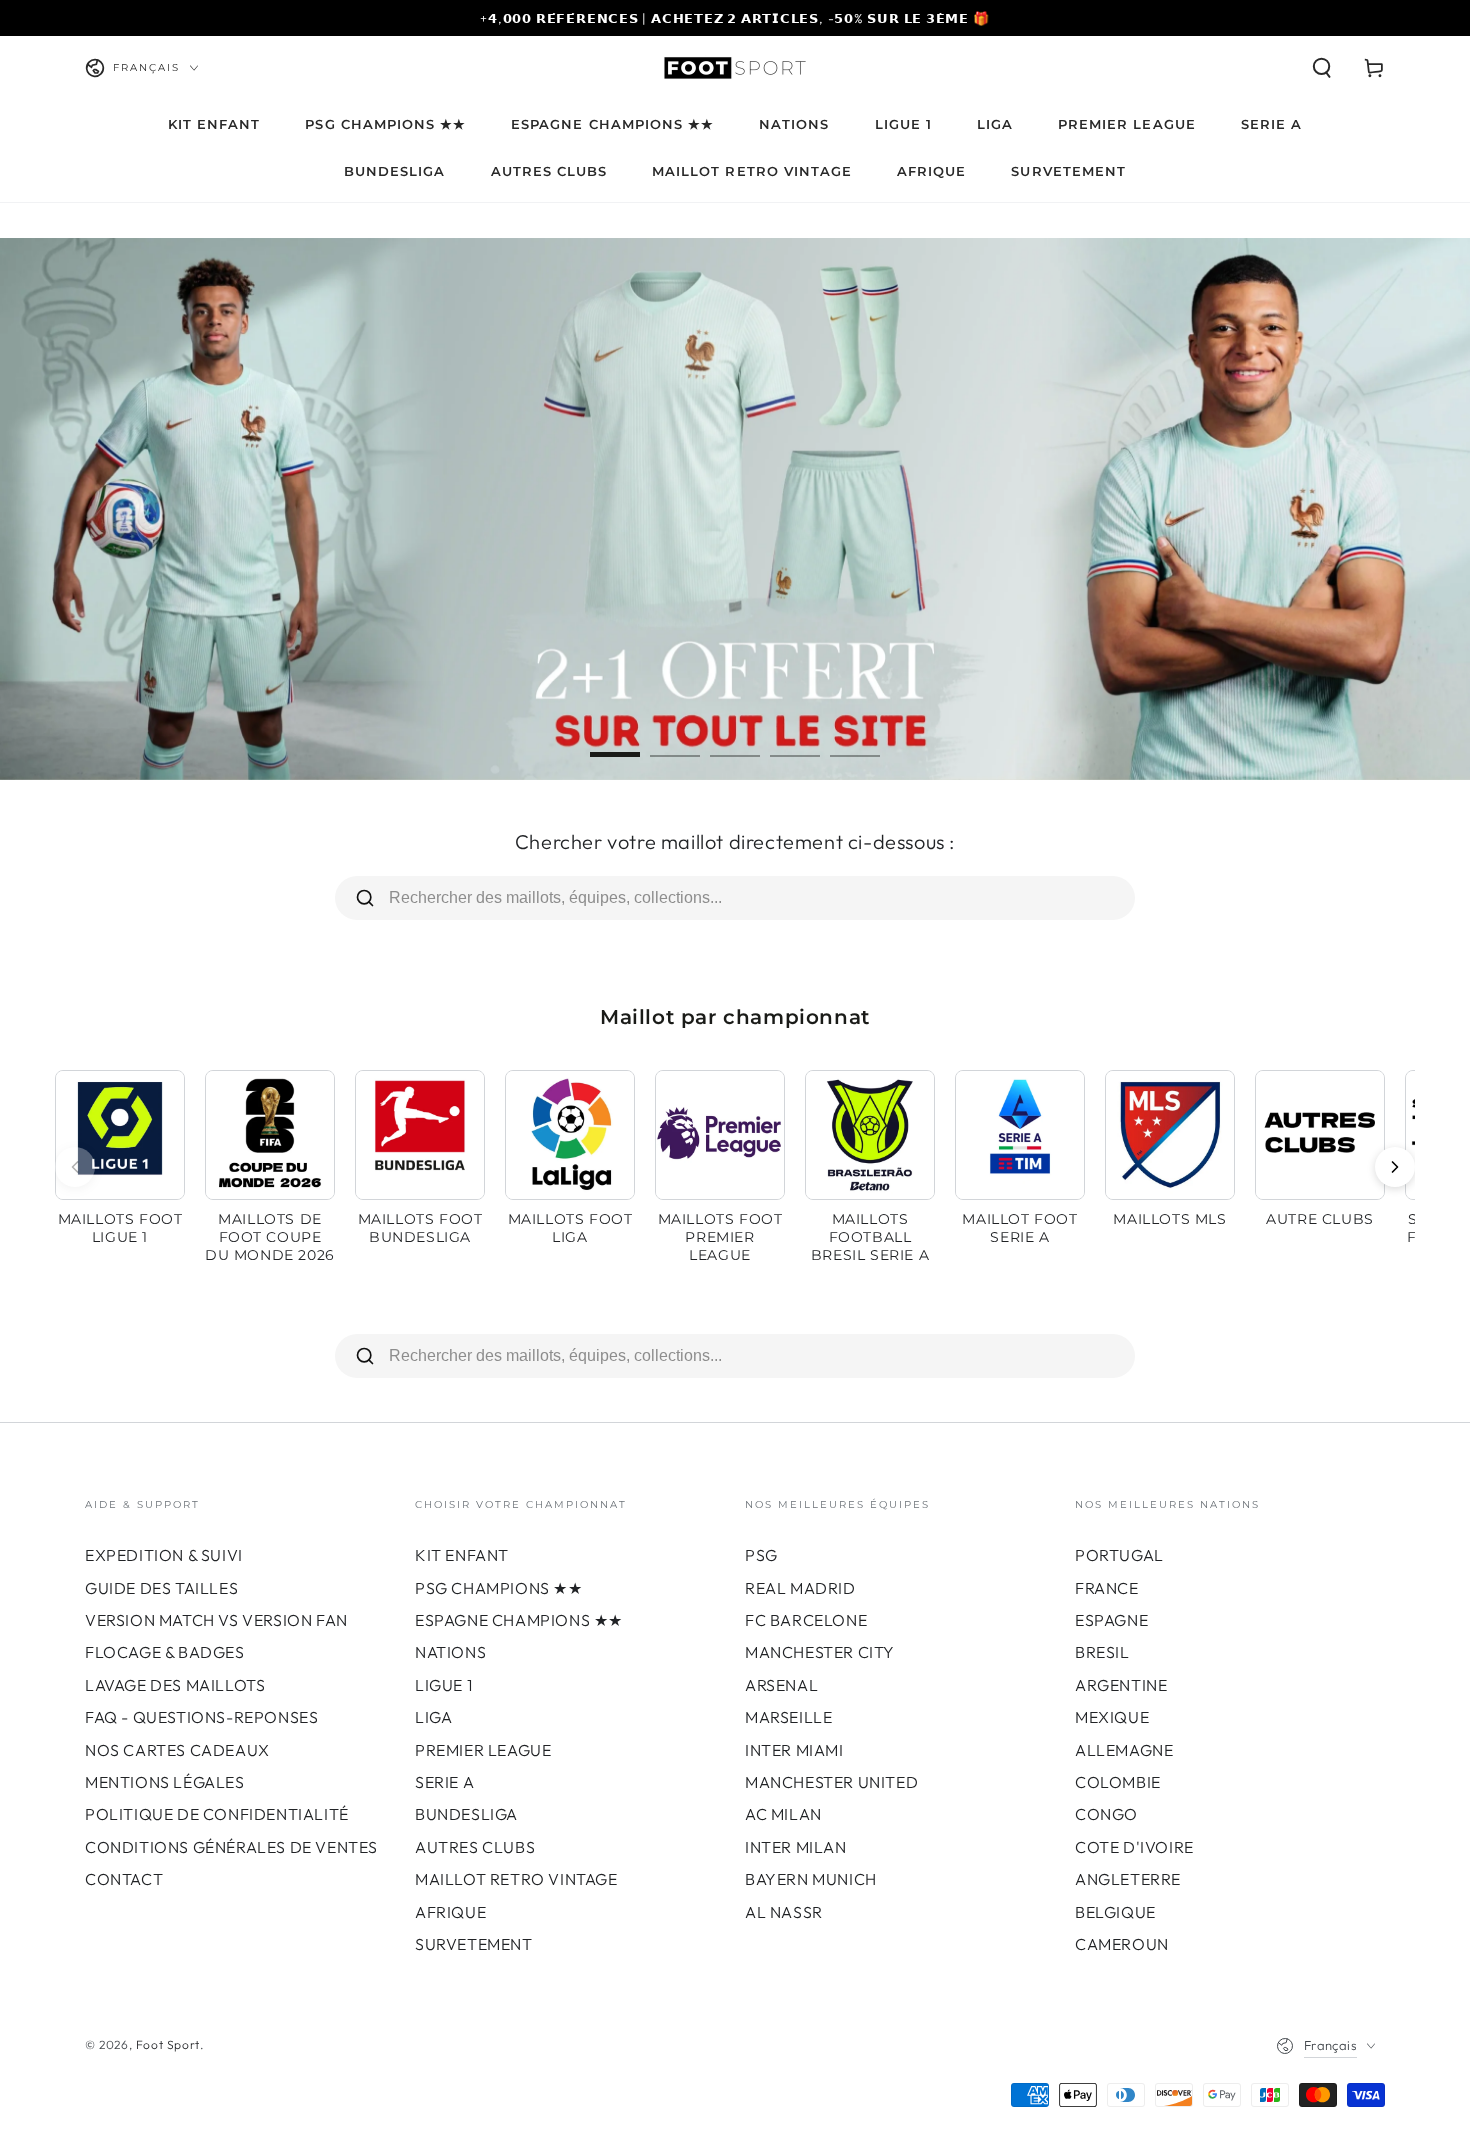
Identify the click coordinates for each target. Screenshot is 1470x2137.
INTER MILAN (796, 1847)
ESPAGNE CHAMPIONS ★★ (519, 1620)
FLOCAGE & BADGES (165, 1652)
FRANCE (1107, 1588)
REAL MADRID (800, 1588)
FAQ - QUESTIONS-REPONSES (201, 1717)
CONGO (1106, 1814)
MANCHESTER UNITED (831, 1782)
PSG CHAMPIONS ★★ (499, 1588)
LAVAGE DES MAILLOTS (175, 1685)
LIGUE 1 (443, 1685)
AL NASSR (784, 1912)
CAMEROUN (1122, 1944)
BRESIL (1102, 1652)
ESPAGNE (1111, 1620)
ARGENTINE (1121, 1685)
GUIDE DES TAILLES (161, 1588)
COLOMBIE (1118, 1782)
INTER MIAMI (794, 1750)
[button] (1322, 68)
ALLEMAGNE (1124, 1750)
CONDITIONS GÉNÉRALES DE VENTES (231, 1847)
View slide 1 (615, 740)
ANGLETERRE (1128, 1879)
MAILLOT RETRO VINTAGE (516, 1879)
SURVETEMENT (474, 1944)
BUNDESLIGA (466, 1814)
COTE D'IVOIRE (1134, 1847)
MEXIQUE (1112, 1717)
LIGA (433, 1717)
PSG (761, 1555)
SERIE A (444, 1782)
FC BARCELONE (806, 1620)
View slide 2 (675, 740)
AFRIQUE (450, 1912)
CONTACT (124, 1879)
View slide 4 (795, 740)
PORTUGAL (1119, 1555)
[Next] (1395, 1167)
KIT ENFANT (462, 1555)
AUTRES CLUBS (475, 1847)
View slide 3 (735, 740)
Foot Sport (168, 2044)
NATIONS (450, 1652)
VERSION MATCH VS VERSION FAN (216, 1620)
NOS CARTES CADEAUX (177, 1750)
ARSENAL (781, 1685)
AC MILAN (783, 1814)
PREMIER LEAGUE (483, 1750)
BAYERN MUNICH (811, 1879)
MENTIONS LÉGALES (165, 1782)
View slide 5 (855, 740)
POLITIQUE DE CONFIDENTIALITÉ (217, 1814)
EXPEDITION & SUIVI (164, 1555)
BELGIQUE (1115, 1912)
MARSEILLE (788, 1717)
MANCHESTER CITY (820, 1652)
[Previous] (75, 1167)
